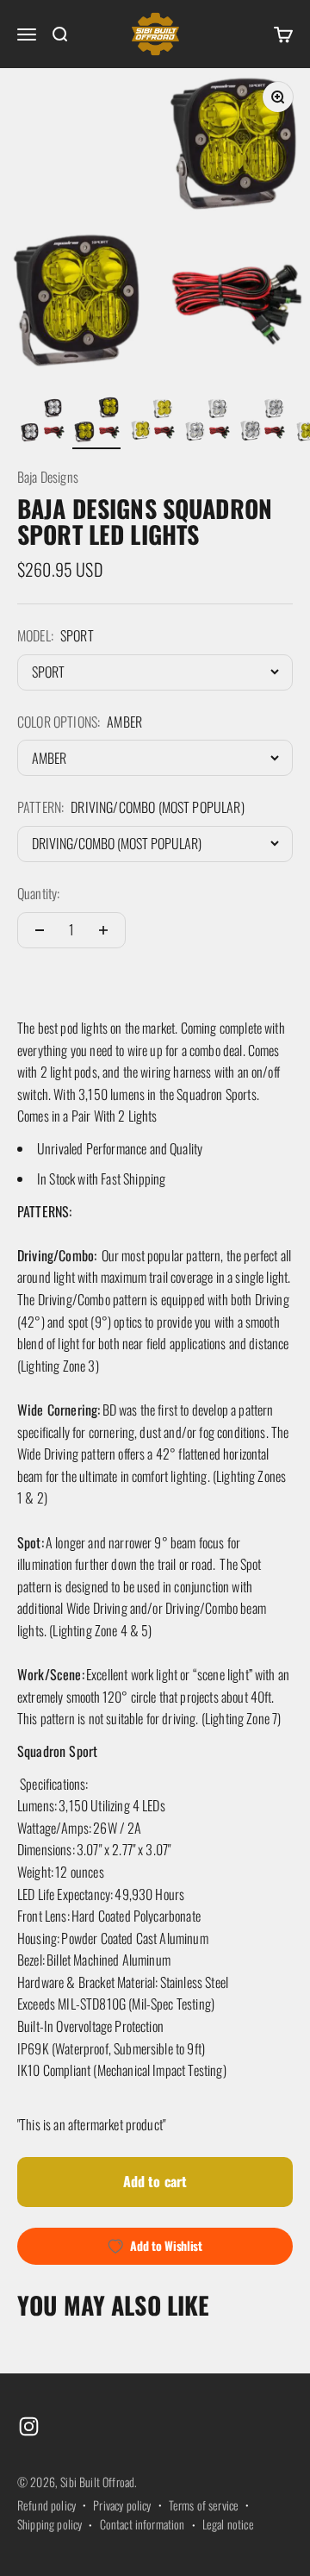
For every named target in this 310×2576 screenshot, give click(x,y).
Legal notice (228, 2524)
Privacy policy (122, 2505)
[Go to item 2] (96, 422)
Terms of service (204, 2505)
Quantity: (38, 893)
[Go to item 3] (152, 422)
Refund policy (46, 2505)
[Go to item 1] (41, 422)
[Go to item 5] (262, 422)
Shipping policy (50, 2524)
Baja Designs (48, 477)
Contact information (143, 2524)
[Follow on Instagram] (29, 2426)
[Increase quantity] (103, 930)
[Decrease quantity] (40, 930)
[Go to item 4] (207, 422)
